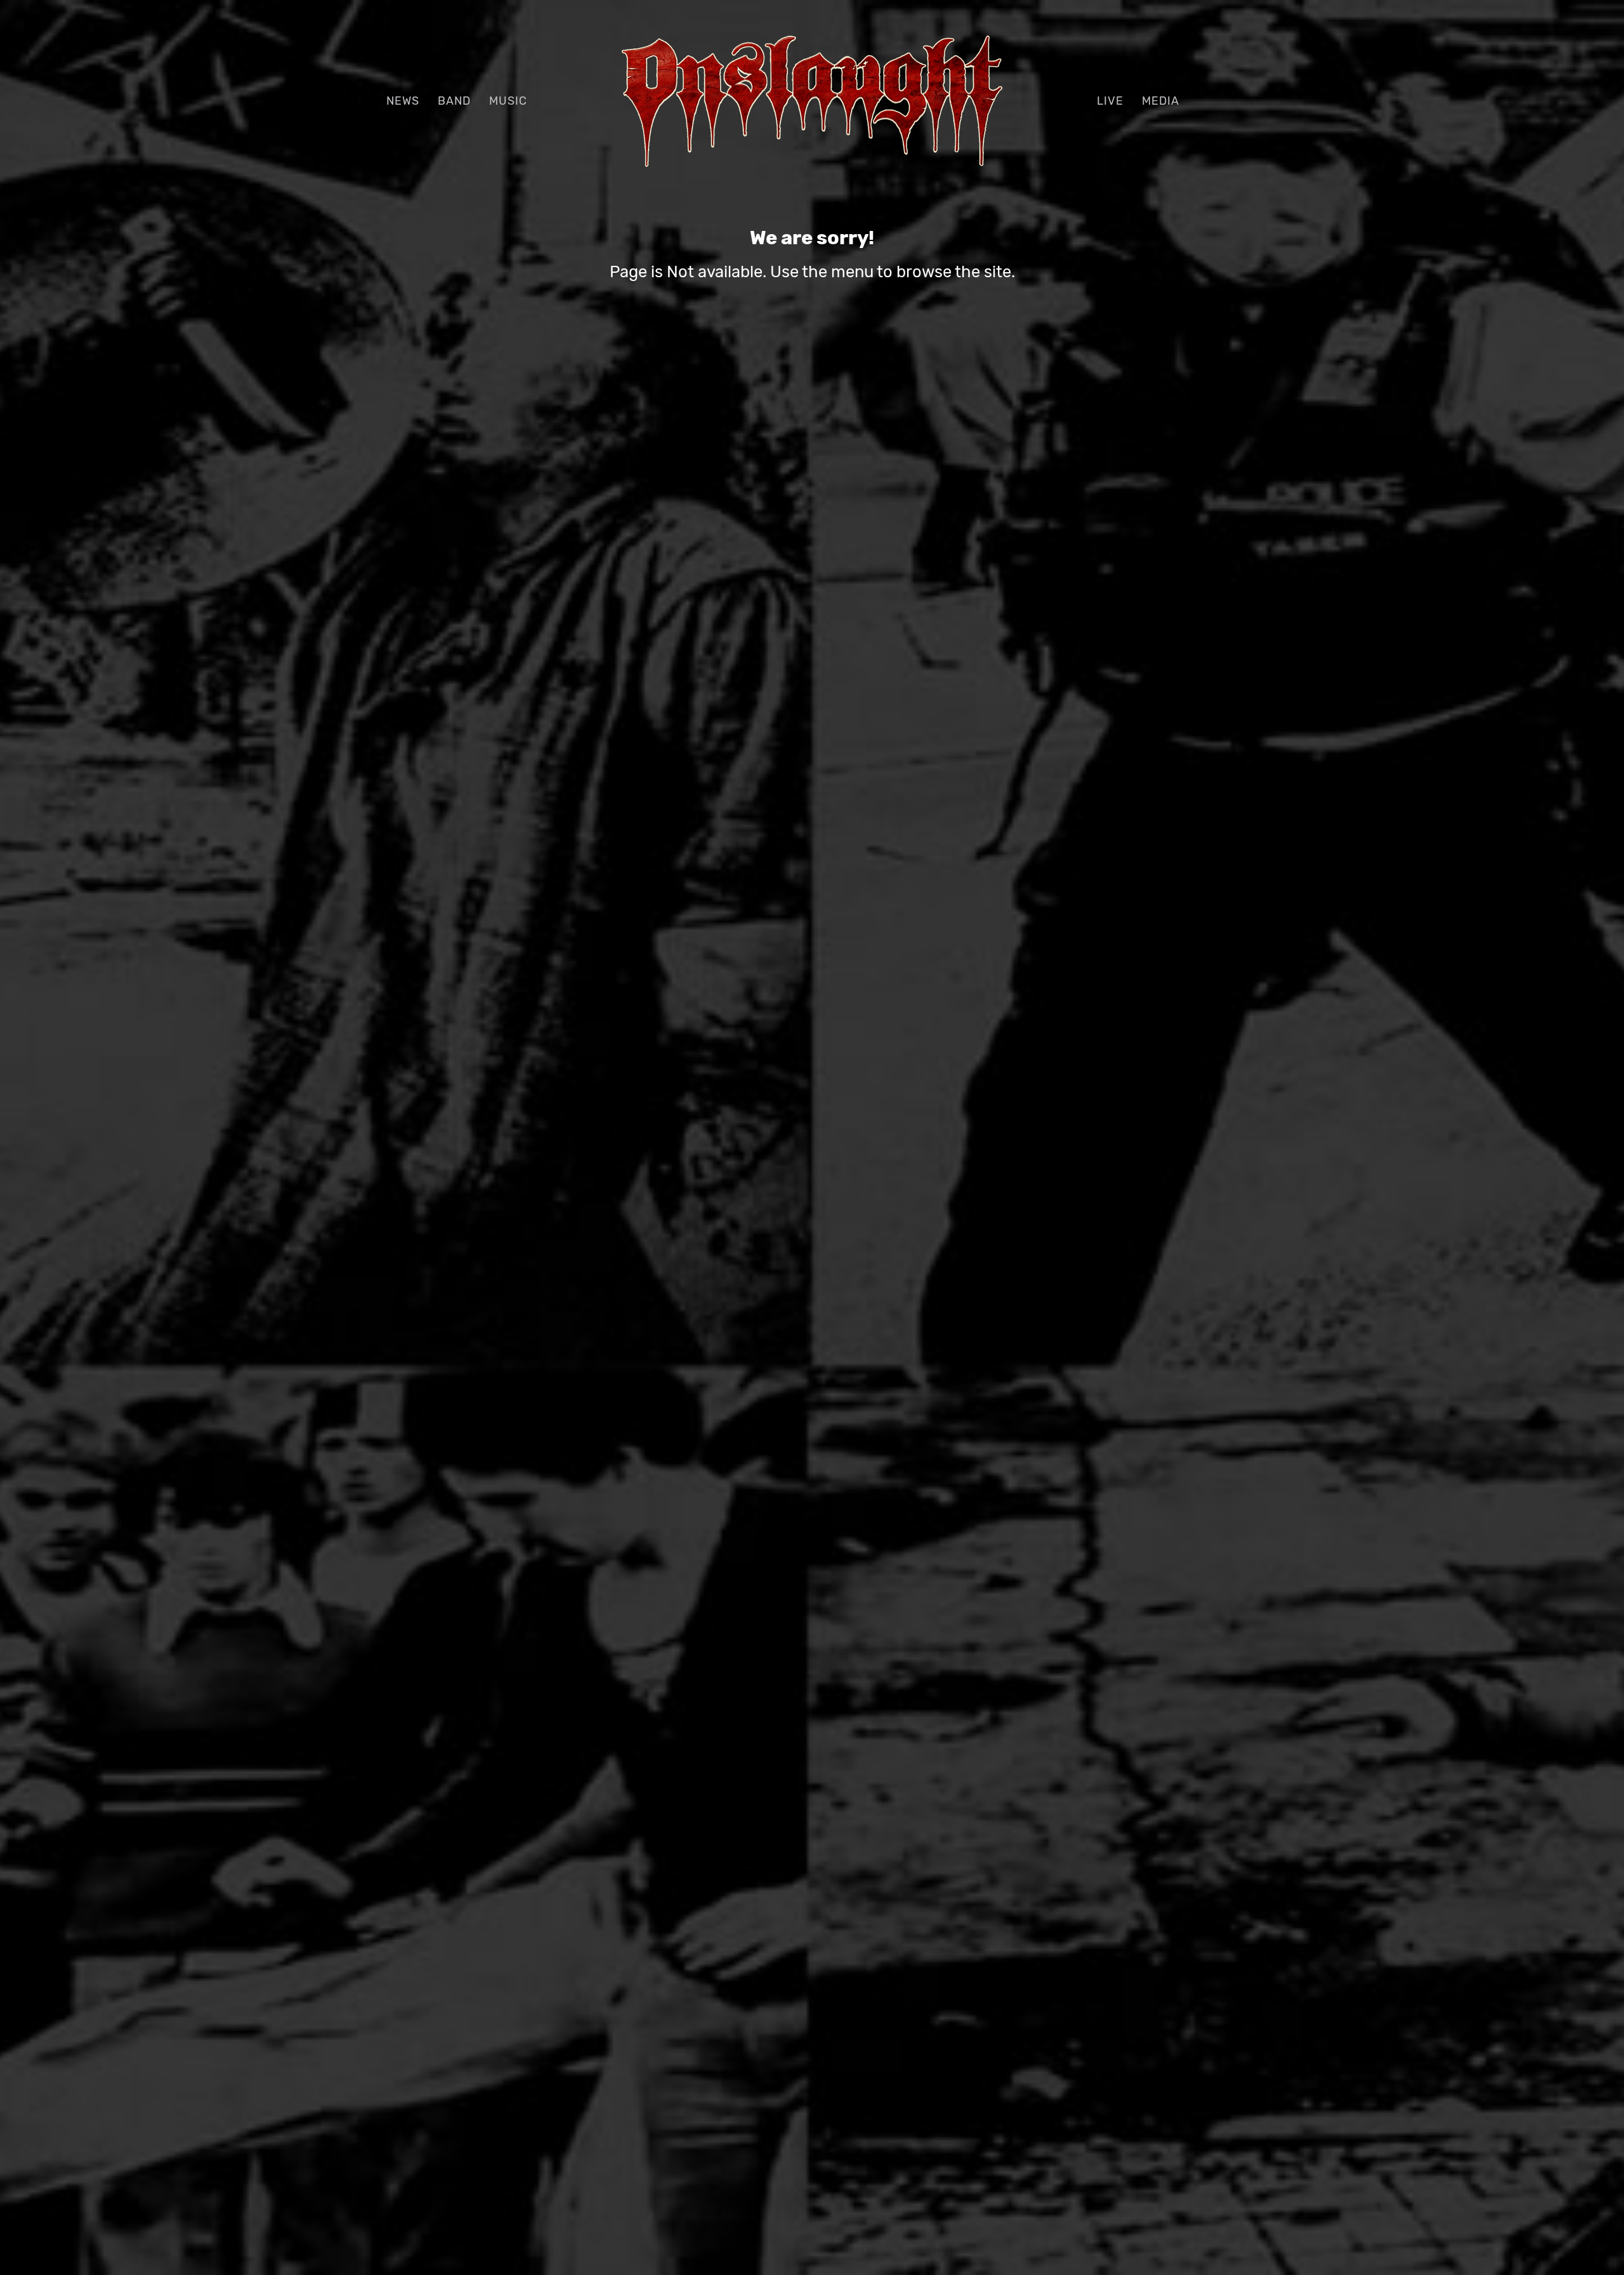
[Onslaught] (812, 99)
